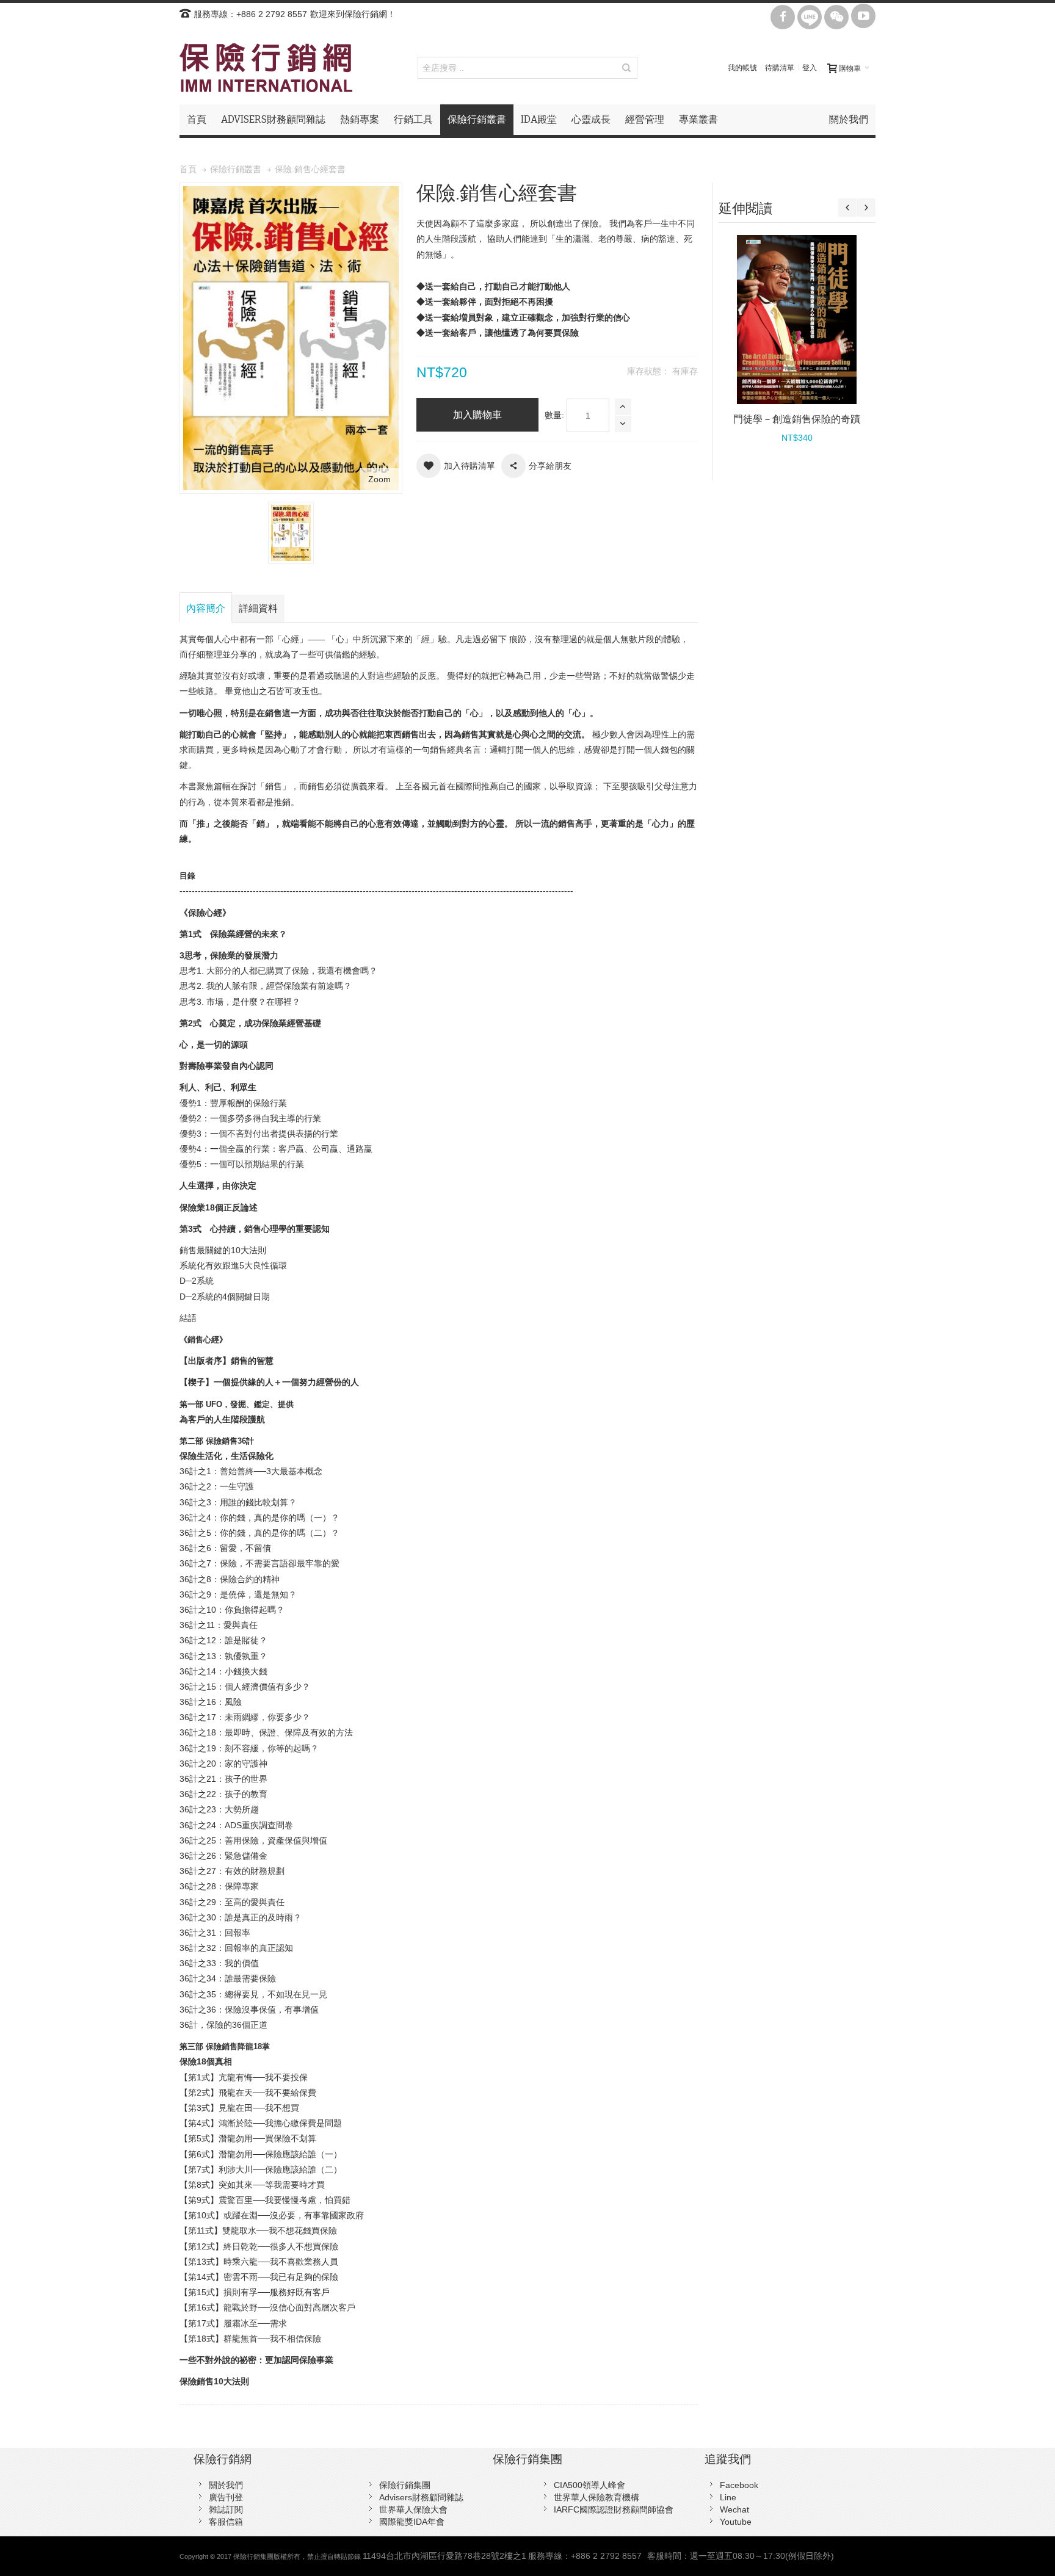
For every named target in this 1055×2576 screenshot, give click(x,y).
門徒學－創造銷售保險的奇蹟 (797, 419)
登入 (810, 68)
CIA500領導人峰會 (589, 2485)
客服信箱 (226, 2522)
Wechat (734, 2509)
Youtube (736, 2522)
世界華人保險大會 (413, 2509)
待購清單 (780, 68)
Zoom (379, 479)
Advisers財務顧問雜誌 (421, 2497)
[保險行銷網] (266, 68)
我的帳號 (742, 68)
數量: (554, 415)
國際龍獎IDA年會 (412, 2522)
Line (728, 2497)
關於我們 (226, 2485)
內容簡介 (206, 608)
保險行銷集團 (405, 2485)
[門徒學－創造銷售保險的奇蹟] (797, 320)
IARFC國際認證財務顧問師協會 (614, 2509)
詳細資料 (258, 608)
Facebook (739, 2485)
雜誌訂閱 (226, 2509)
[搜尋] (626, 68)
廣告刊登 (226, 2497)
